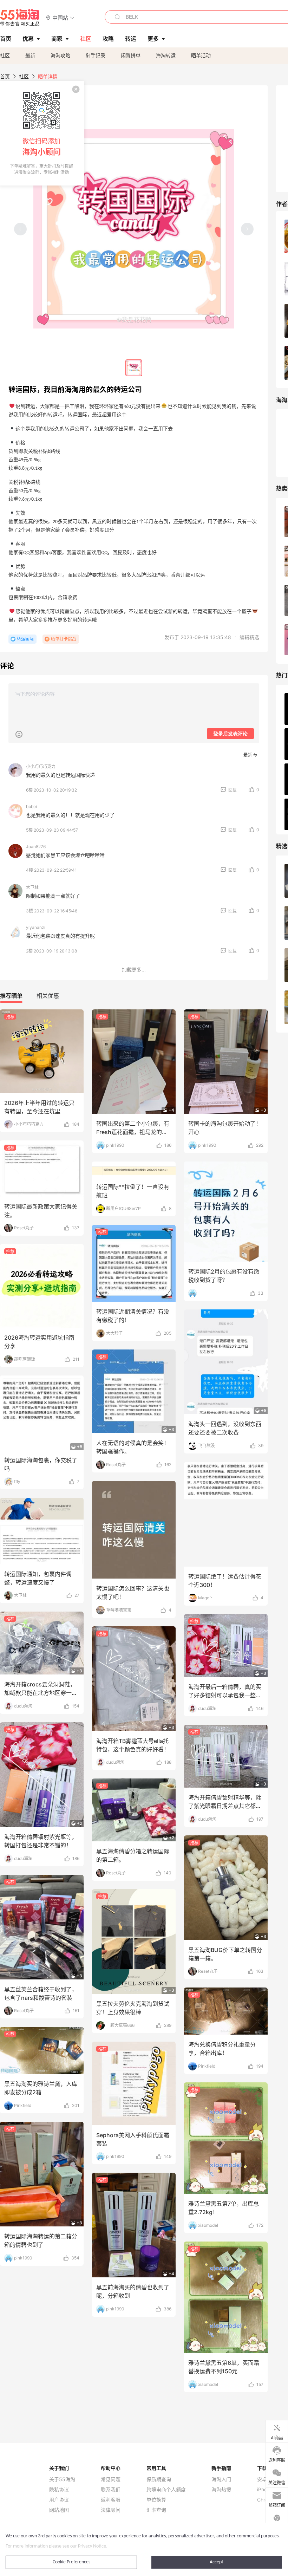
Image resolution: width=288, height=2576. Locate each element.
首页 (5, 76)
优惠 (28, 39)
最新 (30, 55)
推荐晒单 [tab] (11, 996)
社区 (5, 55)
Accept (217, 2562)
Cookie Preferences (71, 2562)
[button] (60, 17)
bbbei (31, 806)
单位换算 (156, 2500)
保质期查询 (159, 2479)
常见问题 (111, 2479)
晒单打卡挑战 (64, 639)
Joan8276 (36, 847)
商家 (57, 39)
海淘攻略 (60, 55)
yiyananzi (36, 927)
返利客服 (111, 2500)
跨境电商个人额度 (166, 2490)
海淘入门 (221, 2479)
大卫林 (32, 887)
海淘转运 (166, 55)
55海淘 (20, 18)
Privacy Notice (92, 2546)
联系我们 (111, 2490)
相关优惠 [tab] (48, 996)
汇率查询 (156, 2510)
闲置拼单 (131, 55)
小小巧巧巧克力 (41, 766)
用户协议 (59, 2500)
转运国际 (25, 639)
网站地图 (59, 2510)
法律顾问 (111, 2510)
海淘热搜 (221, 2490)
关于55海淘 (62, 2479)
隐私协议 (59, 2490)
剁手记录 (96, 55)
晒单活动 (201, 55)
